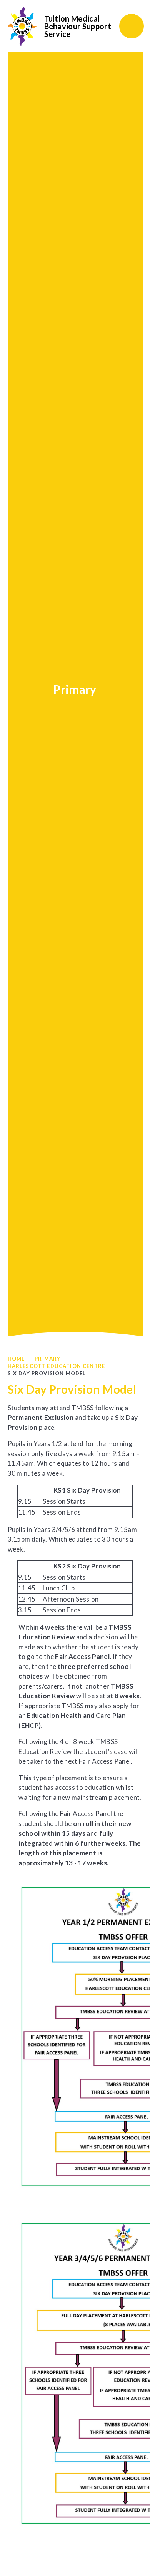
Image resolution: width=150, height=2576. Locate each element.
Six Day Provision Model (47, 1373)
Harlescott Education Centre (57, 1366)
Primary (47, 1359)
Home (16, 1359)
